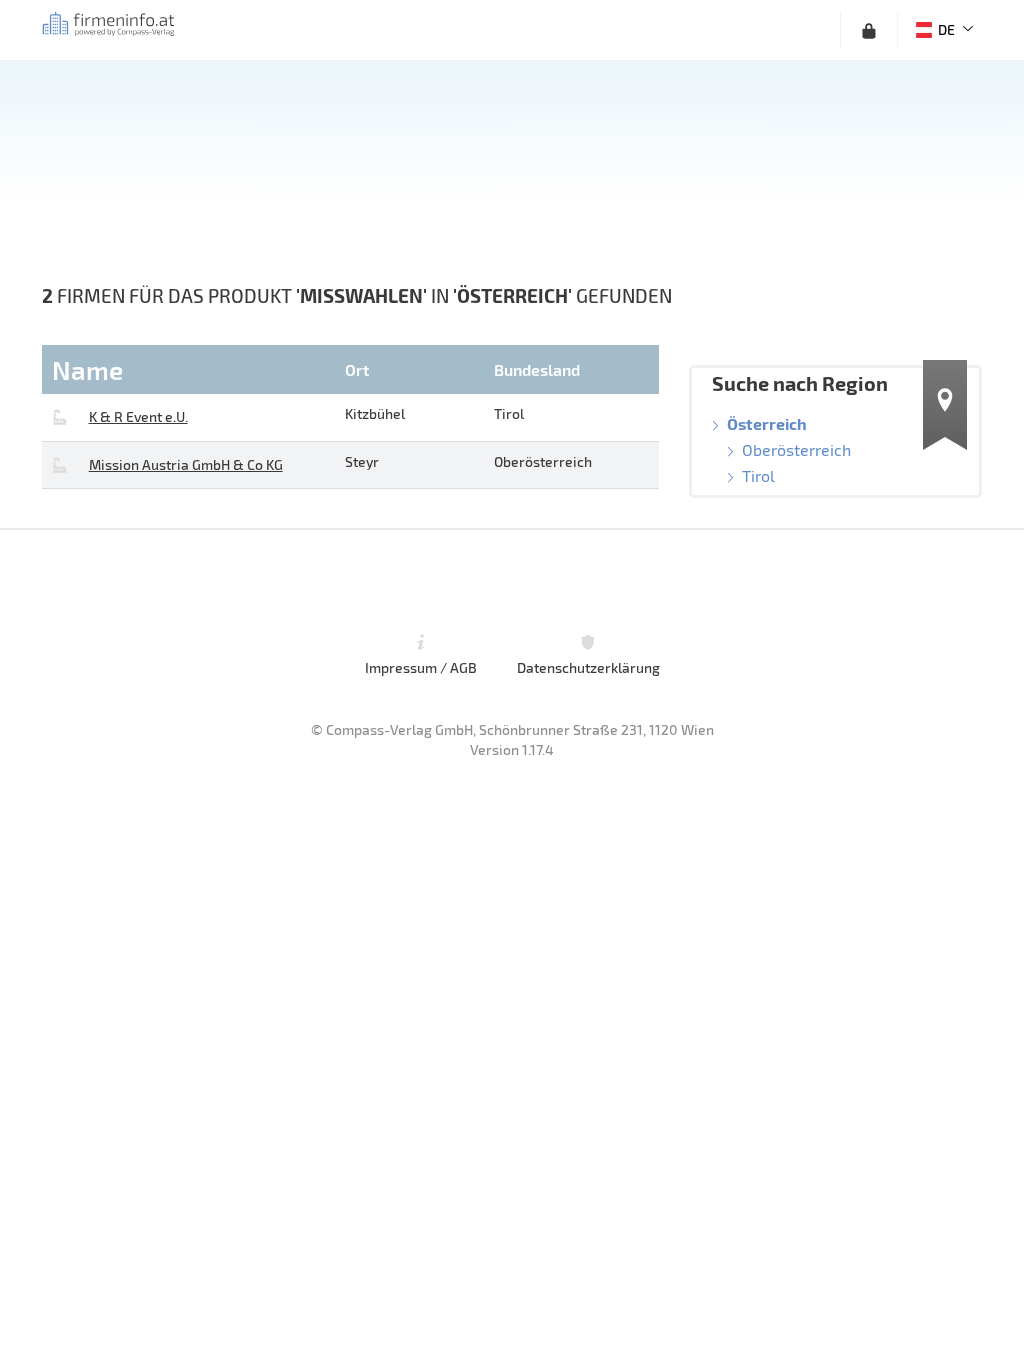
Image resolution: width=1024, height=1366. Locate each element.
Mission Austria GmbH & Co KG (186, 464)
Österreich (767, 423)
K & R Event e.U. (138, 416)
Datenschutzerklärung (588, 667)
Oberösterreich (796, 449)
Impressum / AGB (421, 667)
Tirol (758, 475)
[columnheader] (191, 369)
